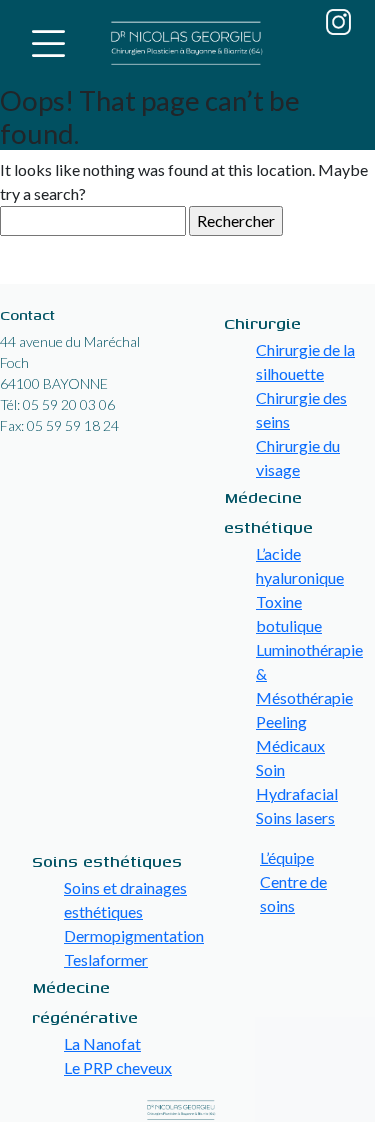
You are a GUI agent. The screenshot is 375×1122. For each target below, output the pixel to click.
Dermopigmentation (134, 935)
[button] (48, 43)
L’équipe (287, 857)
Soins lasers (295, 817)
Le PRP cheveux (118, 1067)
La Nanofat (102, 1043)
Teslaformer (106, 959)
